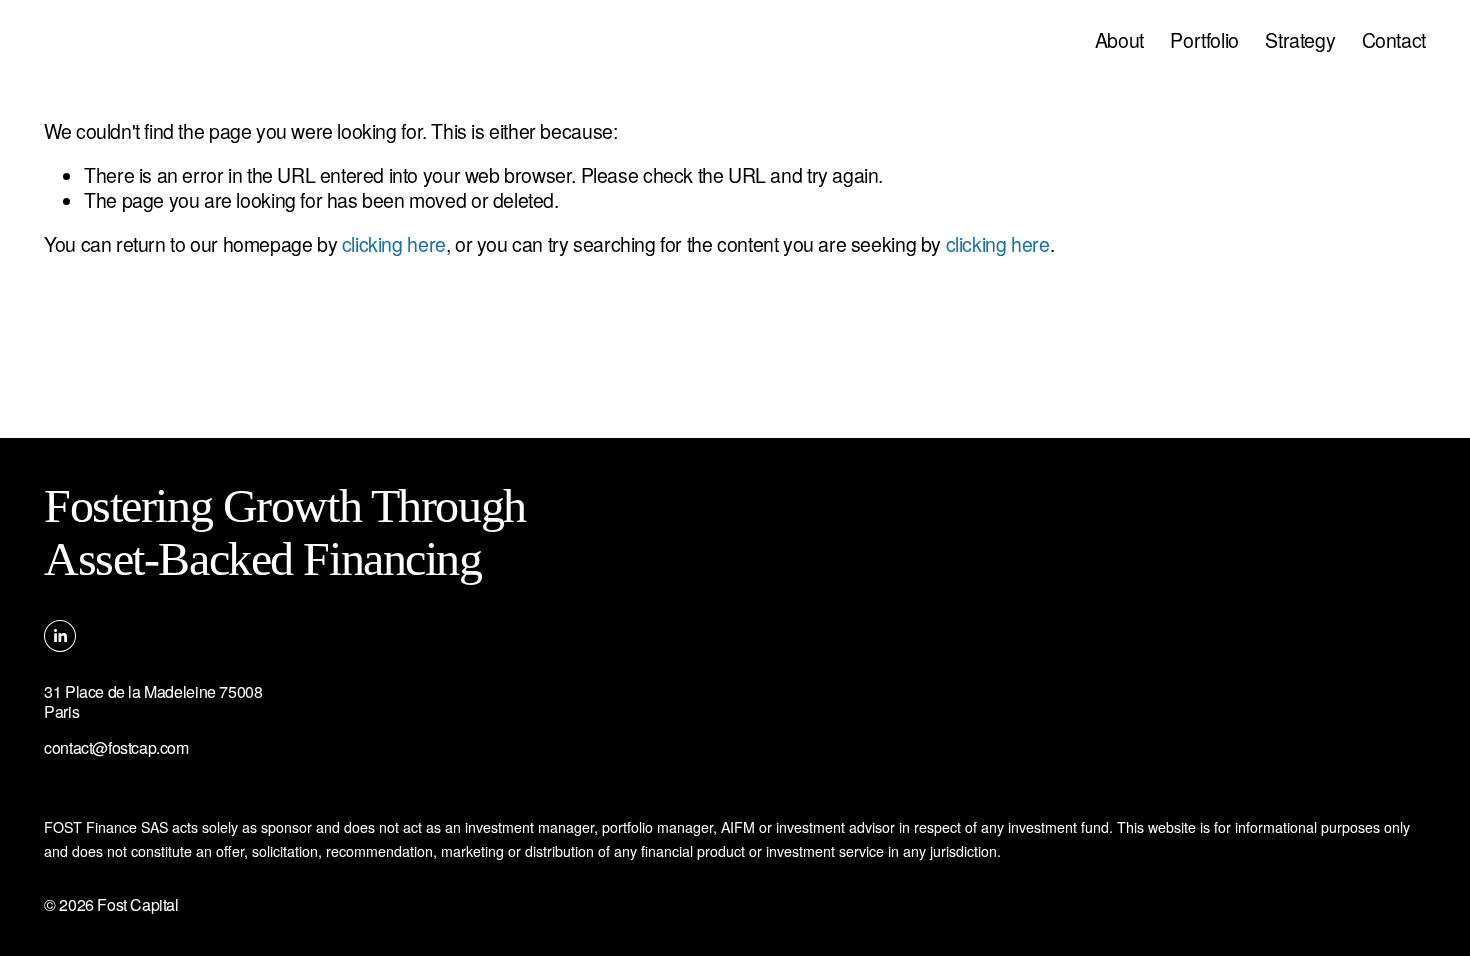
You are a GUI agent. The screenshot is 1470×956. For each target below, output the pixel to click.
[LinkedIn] (60, 636)
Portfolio (1204, 40)
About (1119, 40)
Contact (1394, 40)
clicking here (394, 244)
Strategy (1300, 40)
